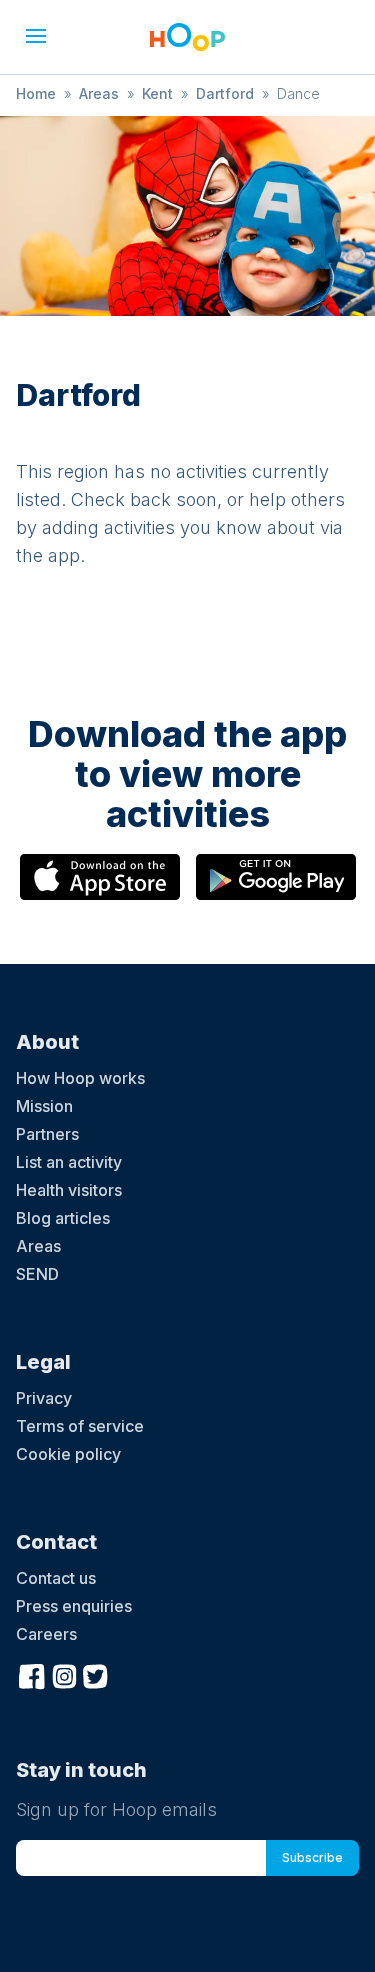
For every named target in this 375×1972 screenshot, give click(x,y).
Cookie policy (68, 1454)
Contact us (56, 1578)
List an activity (69, 1162)
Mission (44, 1106)
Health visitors (69, 1190)
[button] (36, 36)
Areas (99, 93)
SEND (37, 1274)
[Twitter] (96, 1674)
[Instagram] (64, 1674)
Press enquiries (74, 1606)
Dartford (225, 93)
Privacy (44, 1398)
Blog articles (63, 1218)
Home (36, 93)
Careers (46, 1634)
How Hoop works (80, 1078)
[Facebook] (32, 1674)
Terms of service (80, 1426)
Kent (157, 93)
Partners (47, 1134)
